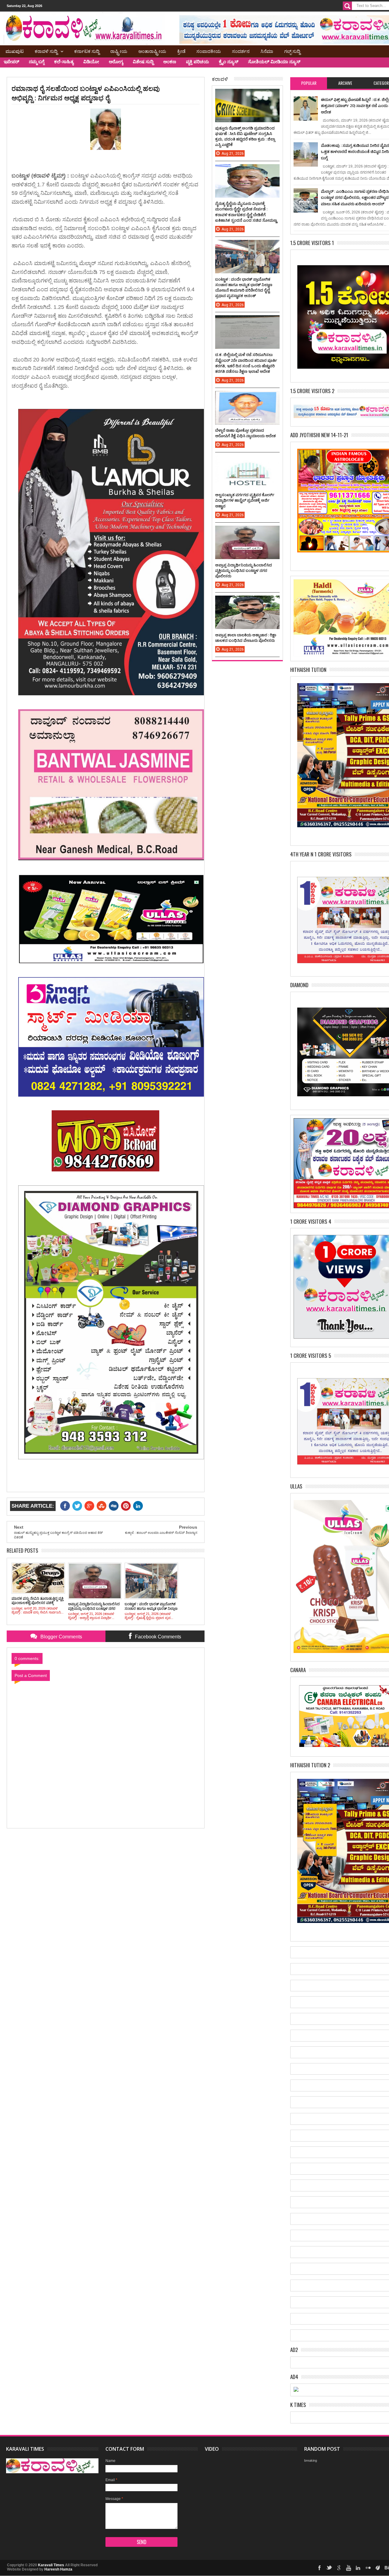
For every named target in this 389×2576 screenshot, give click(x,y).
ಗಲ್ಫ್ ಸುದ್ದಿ (292, 51)
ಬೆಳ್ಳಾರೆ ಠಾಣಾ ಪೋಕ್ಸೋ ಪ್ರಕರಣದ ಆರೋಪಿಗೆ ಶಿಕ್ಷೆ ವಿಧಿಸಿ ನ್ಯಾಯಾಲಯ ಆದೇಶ (245, 433)
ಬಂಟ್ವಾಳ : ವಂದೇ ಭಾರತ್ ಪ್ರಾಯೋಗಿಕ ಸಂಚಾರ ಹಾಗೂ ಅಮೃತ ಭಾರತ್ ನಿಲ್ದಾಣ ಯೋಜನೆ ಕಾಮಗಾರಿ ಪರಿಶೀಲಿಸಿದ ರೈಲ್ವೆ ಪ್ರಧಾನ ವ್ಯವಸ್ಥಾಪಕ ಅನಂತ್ (244, 287)
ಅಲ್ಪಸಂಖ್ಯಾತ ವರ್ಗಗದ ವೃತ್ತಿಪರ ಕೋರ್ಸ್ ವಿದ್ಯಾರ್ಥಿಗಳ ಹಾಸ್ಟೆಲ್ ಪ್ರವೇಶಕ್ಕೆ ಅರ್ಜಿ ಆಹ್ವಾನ (245, 500)
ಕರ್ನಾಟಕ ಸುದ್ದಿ (87, 51)
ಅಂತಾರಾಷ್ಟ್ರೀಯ (152, 51)
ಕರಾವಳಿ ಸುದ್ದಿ (46, 51)
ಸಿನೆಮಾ (267, 51)
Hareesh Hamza (58, 2569)
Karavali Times (51, 2565)
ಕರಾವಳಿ (220, 79)
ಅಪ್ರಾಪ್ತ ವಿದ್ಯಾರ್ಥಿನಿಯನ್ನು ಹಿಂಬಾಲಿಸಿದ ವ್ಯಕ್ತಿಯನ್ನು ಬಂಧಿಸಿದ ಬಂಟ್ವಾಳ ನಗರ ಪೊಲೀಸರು (244, 570)
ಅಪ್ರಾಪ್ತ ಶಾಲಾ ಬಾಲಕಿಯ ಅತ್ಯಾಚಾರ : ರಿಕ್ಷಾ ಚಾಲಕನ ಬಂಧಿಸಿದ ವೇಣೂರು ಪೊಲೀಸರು (246, 638)
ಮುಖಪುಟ (15, 51)
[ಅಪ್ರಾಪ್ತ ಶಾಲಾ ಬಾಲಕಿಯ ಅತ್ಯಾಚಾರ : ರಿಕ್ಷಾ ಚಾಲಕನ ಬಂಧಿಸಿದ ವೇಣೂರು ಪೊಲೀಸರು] (247, 602)
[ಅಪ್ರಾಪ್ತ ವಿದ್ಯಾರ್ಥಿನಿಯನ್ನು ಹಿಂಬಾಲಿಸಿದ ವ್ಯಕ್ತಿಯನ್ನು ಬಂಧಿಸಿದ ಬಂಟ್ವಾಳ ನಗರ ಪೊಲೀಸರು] (247, 532)
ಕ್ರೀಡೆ (181, 51)
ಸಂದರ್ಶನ (241, 51)
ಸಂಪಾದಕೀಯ (209, 51)
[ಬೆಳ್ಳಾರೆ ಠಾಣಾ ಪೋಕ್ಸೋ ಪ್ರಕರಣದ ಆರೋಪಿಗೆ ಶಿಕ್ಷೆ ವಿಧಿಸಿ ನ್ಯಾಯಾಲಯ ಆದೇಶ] (247, 397)
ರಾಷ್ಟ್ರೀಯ (119, 51)
